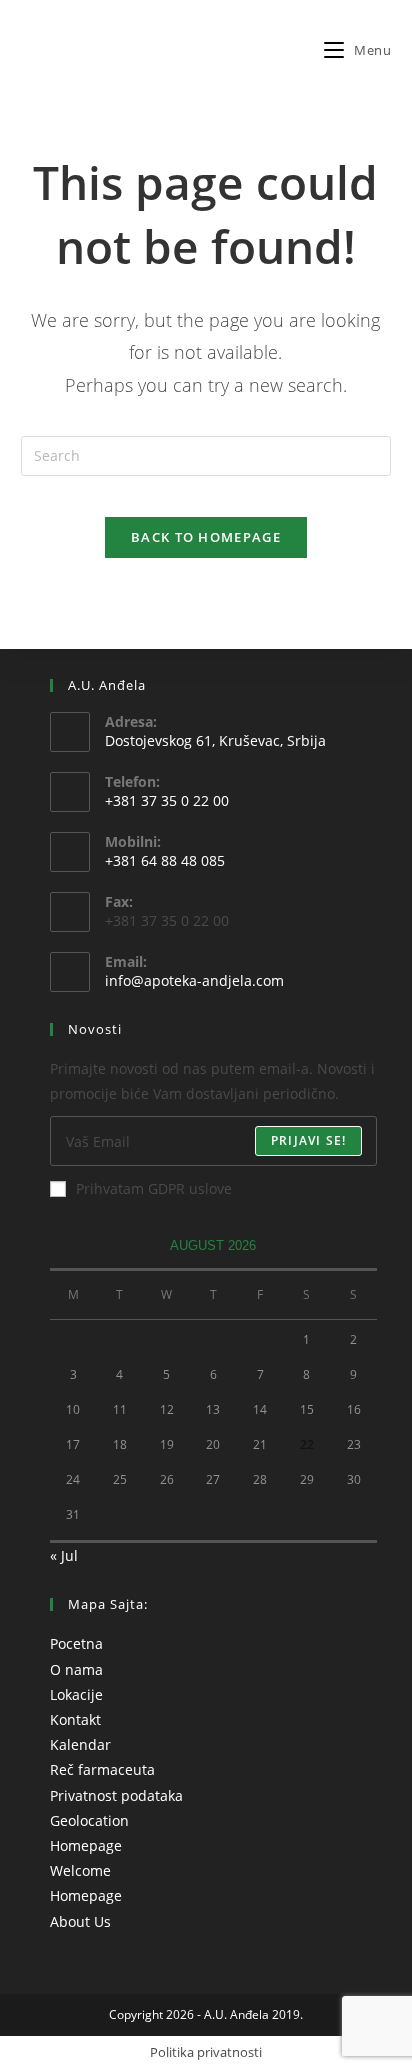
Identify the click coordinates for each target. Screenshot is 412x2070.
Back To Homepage (206, 537)
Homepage (86, 1845)
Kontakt (75, 1719)
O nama (76, 1669)
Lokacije (76, 1694)
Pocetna (76, 1643)
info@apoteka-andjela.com (194, 980)
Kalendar (80, 1744)
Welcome (80, 1870)
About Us (80, 1921)
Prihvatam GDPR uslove (154, 1188)
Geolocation (89, 1820)
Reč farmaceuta (102, 1769)
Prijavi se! (308, 1140)
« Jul (64, 1555)
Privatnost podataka (116, 1795)
